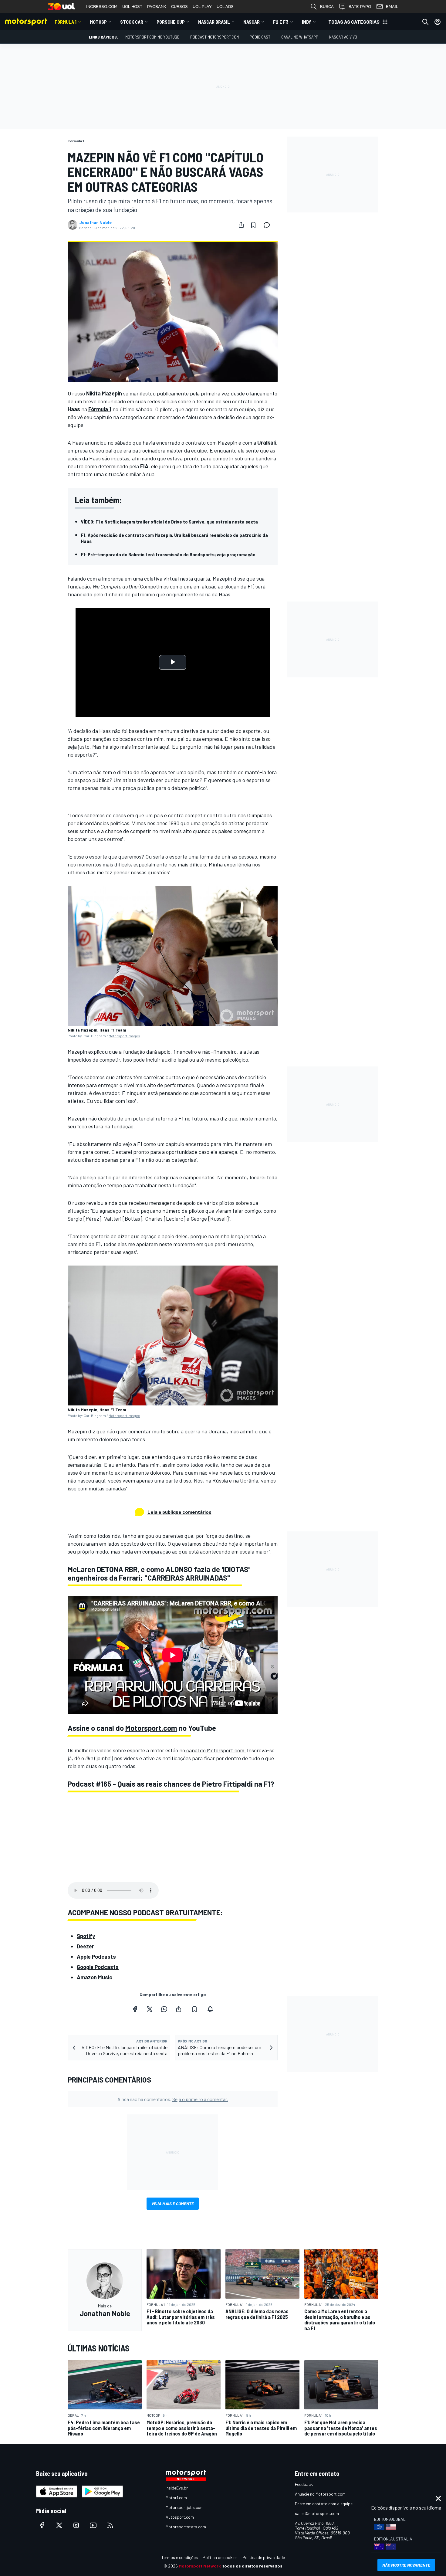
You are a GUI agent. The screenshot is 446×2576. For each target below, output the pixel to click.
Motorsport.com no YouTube (152, 37)
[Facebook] (135, 2009)
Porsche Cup (171, 22)
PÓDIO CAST (260, 37)
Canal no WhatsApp (300, 37)
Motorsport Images (124, 1036)
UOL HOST (132, 7)
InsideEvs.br (177, 2488)
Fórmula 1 (66, 22)
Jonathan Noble (95, 222)
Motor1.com (176, 2498)
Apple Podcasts (96, 1957)
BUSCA (327, 7)
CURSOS (179, 7)
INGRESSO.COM (102, 7)
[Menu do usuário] (438, 22)
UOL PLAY (202, 7)
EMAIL (392, 7)
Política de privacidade (264, 2557)
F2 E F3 (281, 22)
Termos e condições (180, 2557)
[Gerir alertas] (210, 2009)
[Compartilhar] (241, 225)
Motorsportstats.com (186, 2527)
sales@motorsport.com (317, 2513)
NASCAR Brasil (214, 22)
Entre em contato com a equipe (324, 2504)
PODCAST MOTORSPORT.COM (215, 37)
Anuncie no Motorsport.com (320, 2494)
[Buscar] (425, 22)
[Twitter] (150, 2009)
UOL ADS (225, 7)
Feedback (304, 2484)
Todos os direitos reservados (252, 2566)
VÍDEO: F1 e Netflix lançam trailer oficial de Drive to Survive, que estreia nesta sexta (169, 522)
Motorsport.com (151, 1728)
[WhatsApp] (164, 2009)
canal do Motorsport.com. (215, 1750)
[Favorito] (253, 225)
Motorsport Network (200, 2566)
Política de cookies (220, 2557)
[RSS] (110, 2525)
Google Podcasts (98, 1967)
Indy (307, 22)
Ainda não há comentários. (173, 2099)
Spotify (86, 1936)
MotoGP (98, 22)
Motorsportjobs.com (185, 2507)
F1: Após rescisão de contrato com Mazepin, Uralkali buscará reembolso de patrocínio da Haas (174, 538)
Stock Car (132, 22)
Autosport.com (180, 2517)
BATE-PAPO (360, 7)
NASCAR (252, 22)
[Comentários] (269, 225)
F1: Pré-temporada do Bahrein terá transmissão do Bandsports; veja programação (168, 554)
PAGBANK (157, 7)
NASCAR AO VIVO (343, 37)
